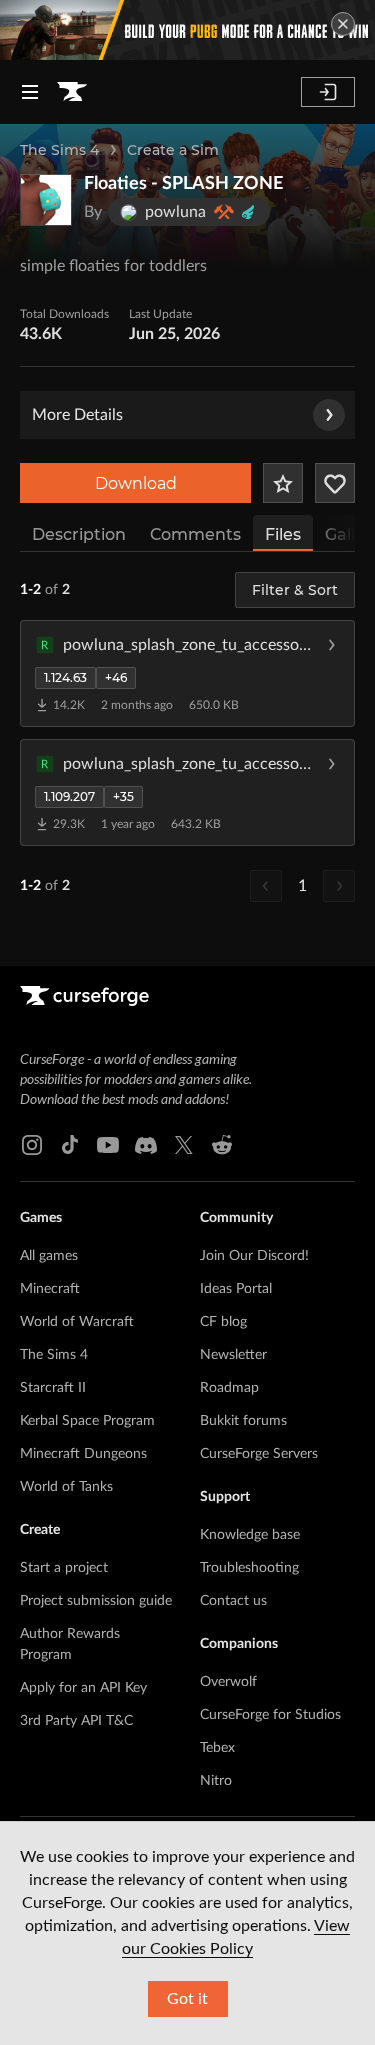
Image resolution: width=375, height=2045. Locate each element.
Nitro (216, 1781)
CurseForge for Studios (270, 1715)
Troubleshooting (249, 1568)
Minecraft (50, 1289)
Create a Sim (173, 150)
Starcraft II (53, 1388)
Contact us (233, 1601)
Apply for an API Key (83, 1688)
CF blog (223, 1322)
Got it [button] (187, 1999)
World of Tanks (66, 1487)
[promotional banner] (187, 30)
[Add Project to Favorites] (283, 483)
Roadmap (229, 1388)
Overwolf (228, 1682)
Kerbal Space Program (87, 1421)
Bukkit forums (243, 1421)
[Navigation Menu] (30, 92)
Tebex (217, 1748)
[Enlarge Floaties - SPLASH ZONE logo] (46, 200)
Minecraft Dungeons (83, 1454)
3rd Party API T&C (76, 1721)
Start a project (64, 1568)
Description (79, 534)
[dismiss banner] (343, 24)
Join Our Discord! (254, 1256)
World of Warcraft (77, 1322)
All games (49, 1256)
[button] (187, 673)
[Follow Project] (335, 483)
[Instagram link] (32, 1145)
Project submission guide (96, 1601)
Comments (195, 534)
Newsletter (233, 1355)
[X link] (184, 1145)
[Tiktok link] (70, 1145)
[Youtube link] (108, 1145)
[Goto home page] (72, 92)
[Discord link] (146, 1145)
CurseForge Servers (259, 1454)
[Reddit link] (222, 1145)
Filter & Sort (295, 590)
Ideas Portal (236, 1289)
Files (283, 534)
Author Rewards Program (70, 1644)
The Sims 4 (59, 150)
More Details (77, 415)
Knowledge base (250, 1535)
